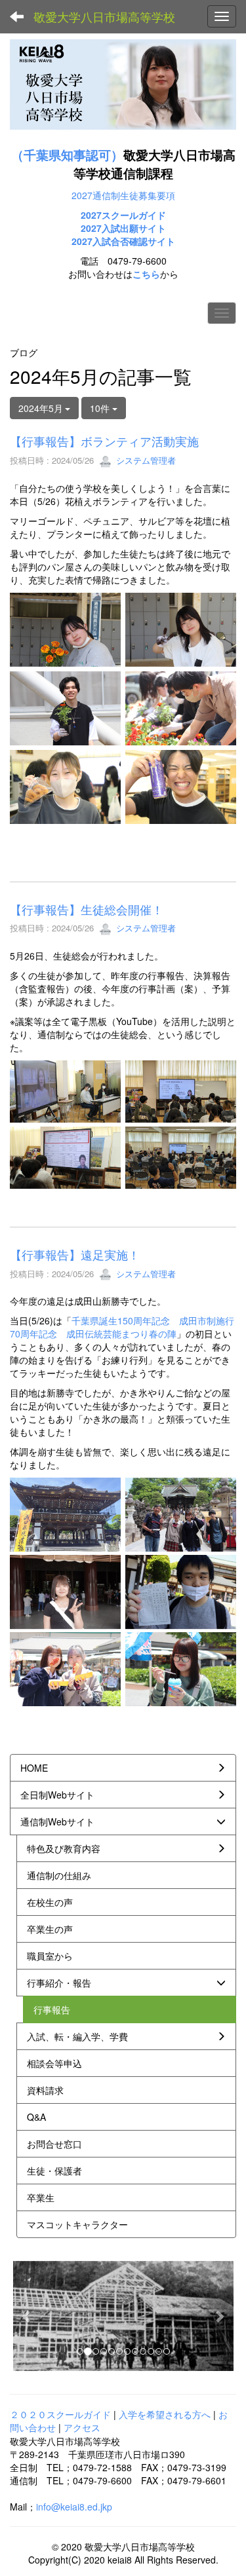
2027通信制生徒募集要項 (123, 195)
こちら (146, 274)
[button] (27, 2316)
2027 (91, 228)
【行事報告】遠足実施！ (75, 1254)
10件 (101, 408)
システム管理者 (145, 460)
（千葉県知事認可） (67, 155)
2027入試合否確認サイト (123, 241)
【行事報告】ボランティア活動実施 (104, 441)
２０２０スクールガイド (60, 2414)
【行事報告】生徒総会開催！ (87, 909)
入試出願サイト (134, 228)
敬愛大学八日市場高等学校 (104, 16)
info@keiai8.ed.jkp (74, 2507)
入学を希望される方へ (165, 2414)
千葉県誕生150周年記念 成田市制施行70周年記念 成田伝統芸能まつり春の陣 (122, 1327)
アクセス (82, 2427)
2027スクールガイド (123, 215)
